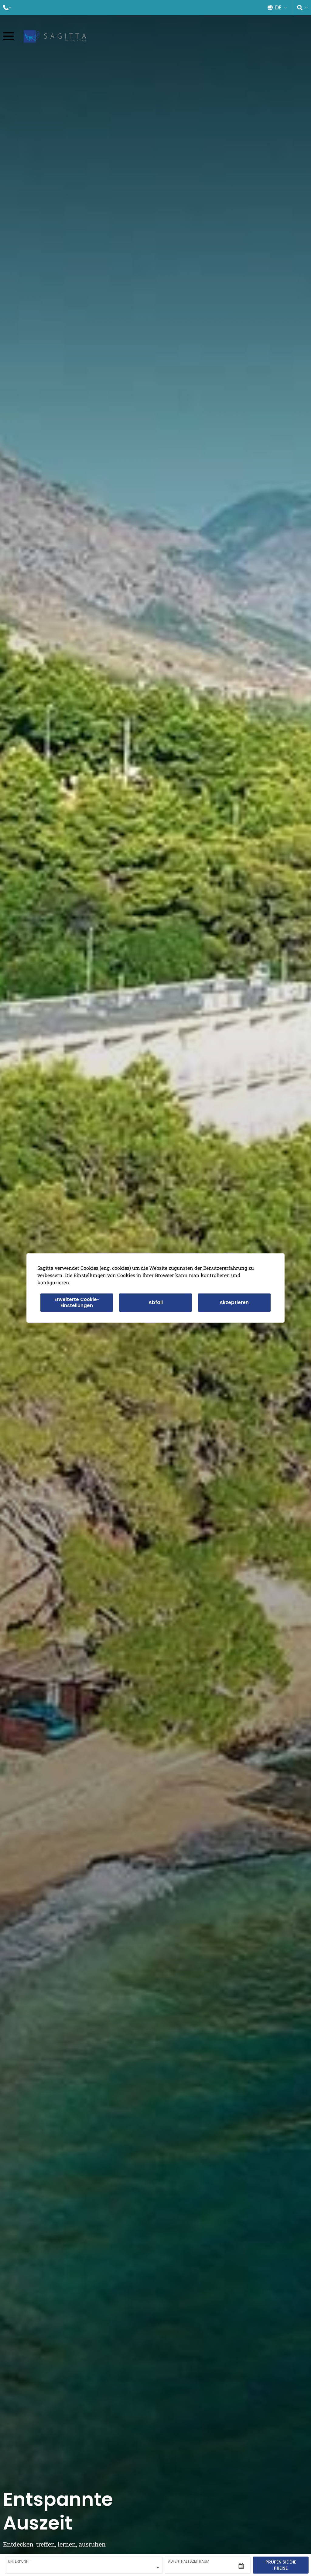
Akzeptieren (234, 1302)
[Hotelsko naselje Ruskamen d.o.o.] (55, 36)
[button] (7, 8)
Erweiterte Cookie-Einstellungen (77, 1302)
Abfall (156, 1302)
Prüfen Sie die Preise (281, 2565)
